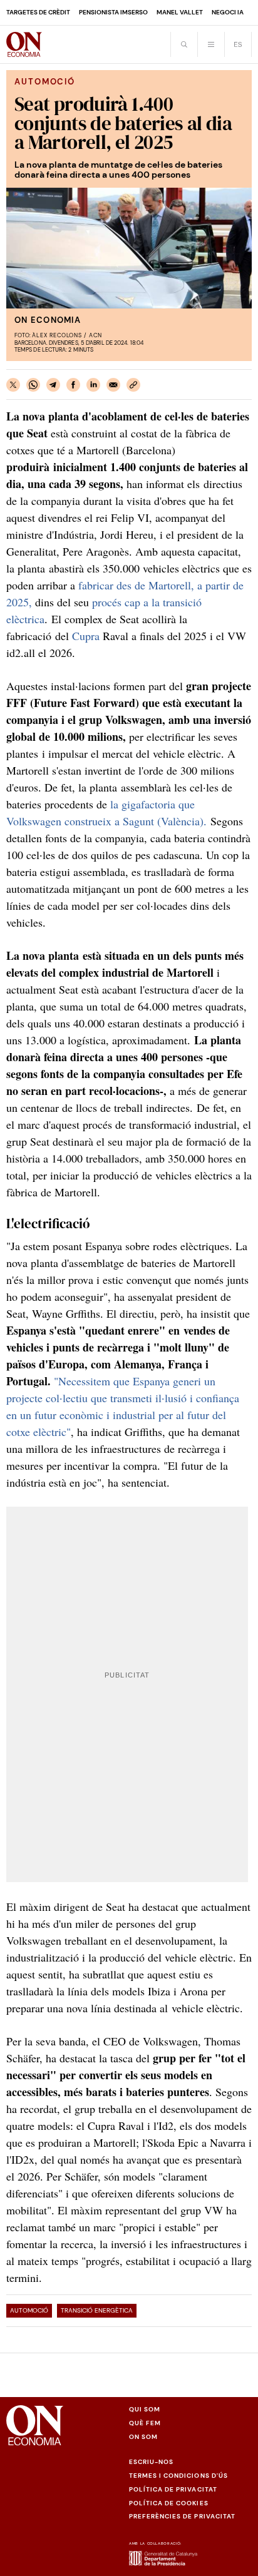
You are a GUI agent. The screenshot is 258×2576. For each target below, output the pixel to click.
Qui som (145, 2409)
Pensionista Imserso (113, 12)
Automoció (29, 2310)
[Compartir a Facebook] (73, 385)
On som (143, 2437)
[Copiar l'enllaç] (133, 385)
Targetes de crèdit (38, 12)
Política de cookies (169, 2503)
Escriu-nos (151, 2462)
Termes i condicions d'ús (178, 2476)
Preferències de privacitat (182, 2516)
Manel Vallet (180, 12)
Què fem (145, 2423)
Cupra (86, 636)
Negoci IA (228, 12)
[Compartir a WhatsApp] (33, 385)
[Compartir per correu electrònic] (113, 385)
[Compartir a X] (13, 385)
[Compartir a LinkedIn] (93, 385)
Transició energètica (97, 2310)
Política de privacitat (173, 2489)
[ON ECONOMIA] (24, 44)
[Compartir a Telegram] (53, 385)
